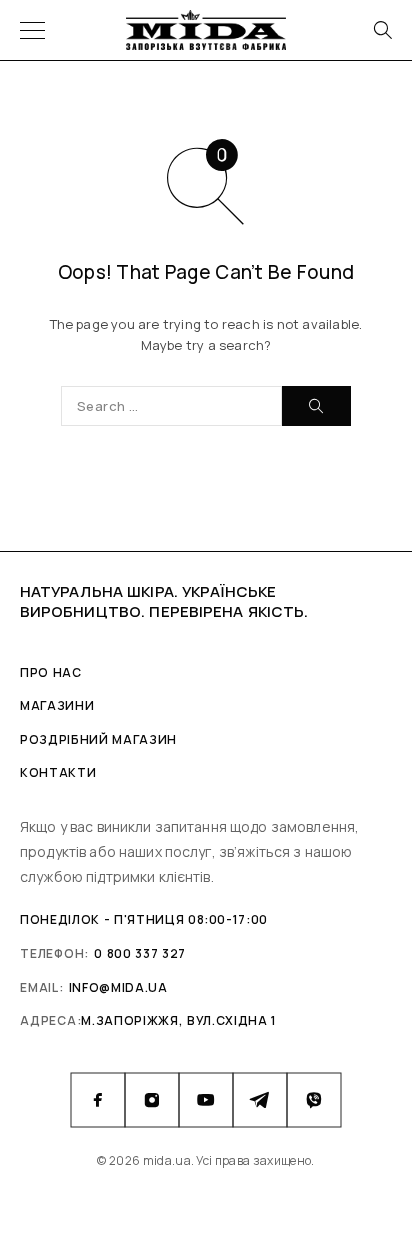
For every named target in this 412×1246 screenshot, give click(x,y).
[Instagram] (152, 1100)
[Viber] (314, 1100)
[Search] (382, 30)
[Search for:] (171, 406)
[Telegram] (260, 1100)
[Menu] (32, 30)
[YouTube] (206, 1100)
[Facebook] (98, 1100)
